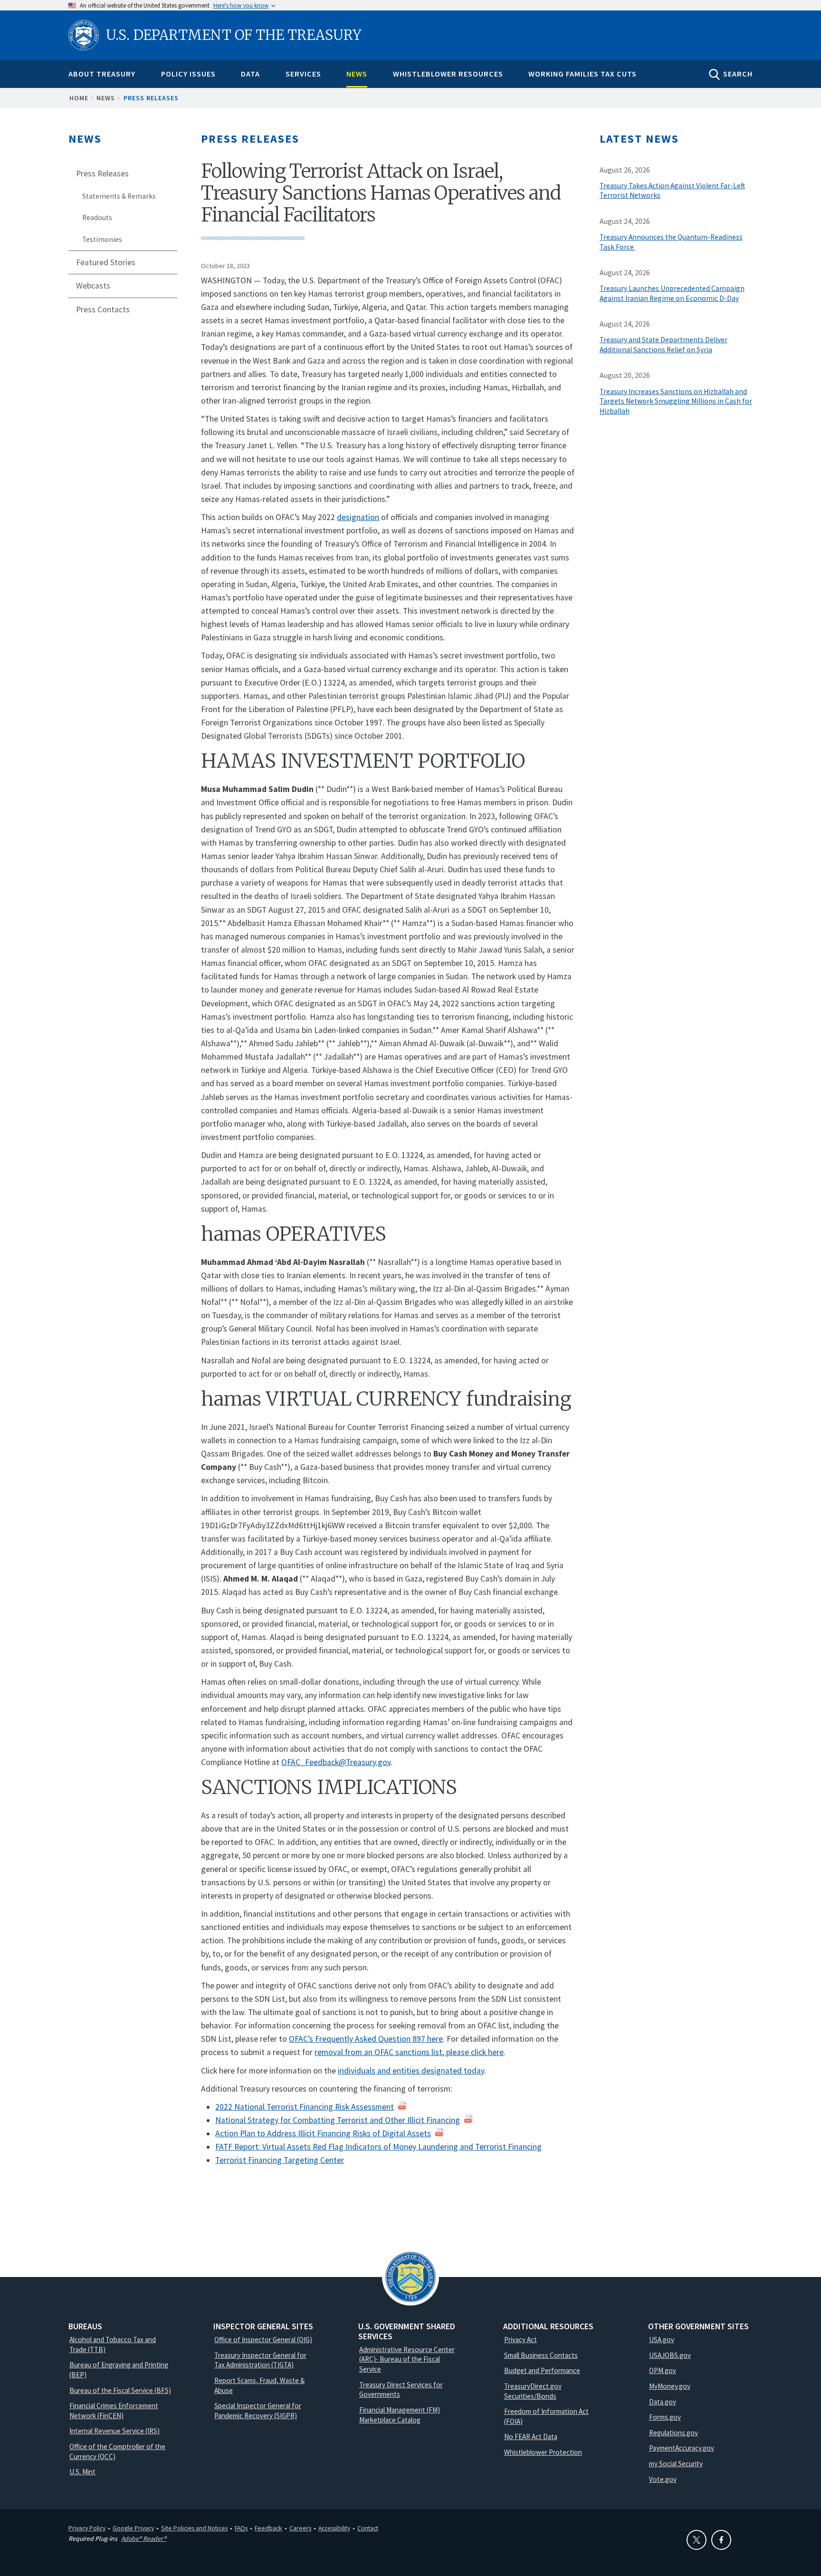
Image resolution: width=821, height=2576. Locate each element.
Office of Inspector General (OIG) (263, 2340)
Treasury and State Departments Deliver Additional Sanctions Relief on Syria (663, 345)
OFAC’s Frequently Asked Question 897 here (366, 2039)
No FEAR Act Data (531, 2436)
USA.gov (662, 2340)
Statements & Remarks (119, 196)
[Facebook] (721, 2540)
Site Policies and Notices (194, 2528)
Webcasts (93, 286)
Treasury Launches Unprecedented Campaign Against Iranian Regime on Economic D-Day (672, 293)
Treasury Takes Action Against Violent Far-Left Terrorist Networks (672, 191)
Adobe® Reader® (144, 2538)
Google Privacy (133, 2528)
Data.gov (663, 2402)
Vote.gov (663, 2479)
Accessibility (334, 2528)
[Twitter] (697, 2540)
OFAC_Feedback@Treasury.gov (336, 1762)
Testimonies (102, 239)
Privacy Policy (87, 2528)
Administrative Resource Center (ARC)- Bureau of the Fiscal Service (407, 2359)
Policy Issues (188, 74)
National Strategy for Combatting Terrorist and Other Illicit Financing (338, 2120)
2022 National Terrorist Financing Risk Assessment (305, 2107)
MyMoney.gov (670, 2386)
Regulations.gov (673, 2433)
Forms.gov (665, 2417)
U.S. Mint (82, 2472)
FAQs (241, 2528)
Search (738, 74)
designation (358, 517)
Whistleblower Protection (543, 2452)
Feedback (268, 2528)
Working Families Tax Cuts (582, 74)
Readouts (97, 217)
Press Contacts (103, 309)
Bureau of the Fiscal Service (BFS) (120, 2390)
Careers (300, 2528)
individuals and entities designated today (411, 2071)
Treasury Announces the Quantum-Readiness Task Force (671, 242)
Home (79, 98)
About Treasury (102, 74)
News (357, 74)
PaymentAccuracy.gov (682, 2448)
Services (303, 74)
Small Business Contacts (541, 2355)
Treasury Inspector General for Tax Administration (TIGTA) (260, 2360)
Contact (368, 2528)
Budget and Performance (542, 2370)
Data (250, 74)
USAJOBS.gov (670, 2355)
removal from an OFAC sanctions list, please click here (409, 2052)
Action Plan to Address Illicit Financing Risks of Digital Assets (323, 2133)
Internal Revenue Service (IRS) (115, 2431)
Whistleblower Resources (448, 74)
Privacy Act (520, 2340)
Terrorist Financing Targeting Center (280, 2160)
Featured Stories (106, 262)
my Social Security (676, 2464)
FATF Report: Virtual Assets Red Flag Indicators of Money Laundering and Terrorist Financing (378, 2147)
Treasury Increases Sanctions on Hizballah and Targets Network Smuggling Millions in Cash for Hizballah (676, 401)
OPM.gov (663, 2370)
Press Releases (151, 98)
